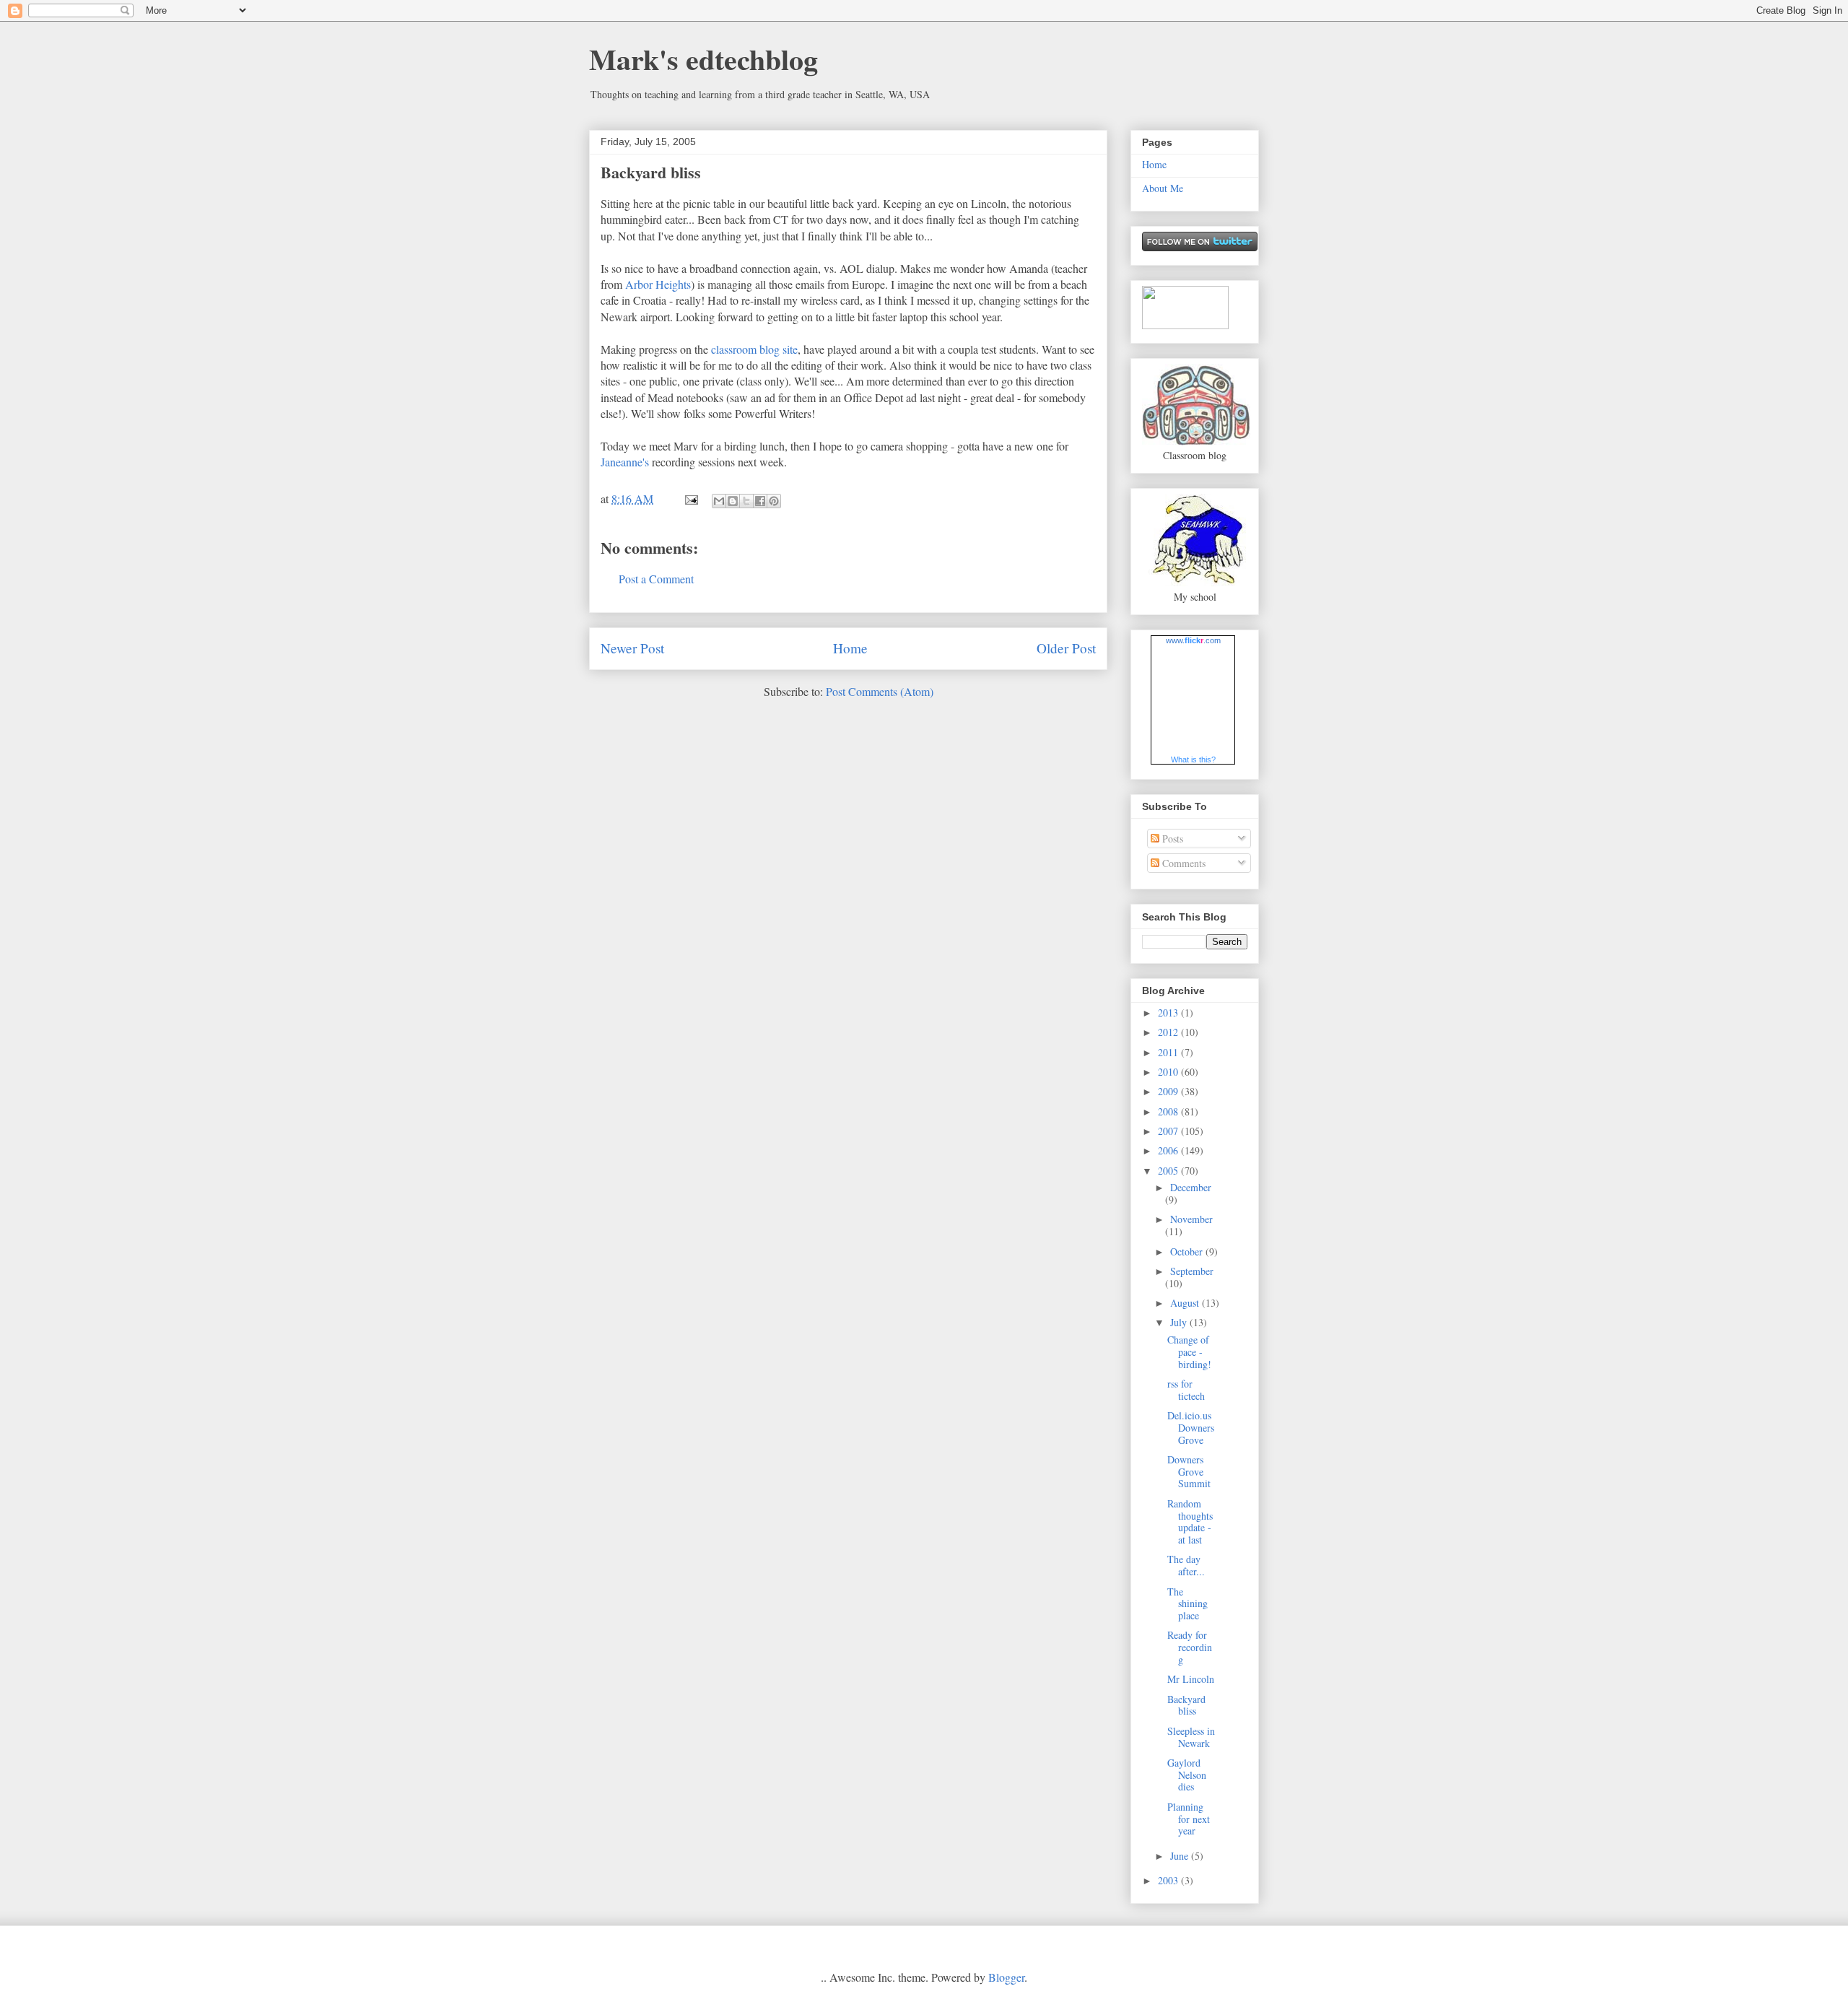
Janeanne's (625, 462)
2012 (1169, 1032)
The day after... (1186, 1565)
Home (850, 648)
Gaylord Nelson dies (1187, 1775)
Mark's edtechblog (703, 59)
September (1192, 1271)
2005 (1169, 1171)
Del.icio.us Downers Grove (1191, 1428)
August (1186, 1303)
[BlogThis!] (733, 501)
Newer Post (632, 648)
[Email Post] (690, 499)
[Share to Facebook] (760, 501)
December (1191, 1187)
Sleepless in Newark (1191, 1737)
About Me (1163, 188)
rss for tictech (1186, 1390)
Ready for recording (1190, 1647)
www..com (1193, 640)
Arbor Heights (658, 284)
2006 (1169, 1150)
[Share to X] (746, 501)
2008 (1169, 1111)
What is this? (1193, 759)
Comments (1182, 863)
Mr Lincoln (1191, 1679)
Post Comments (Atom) (880, 691)
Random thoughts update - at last (1190, 1521)
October (1188, 1251)
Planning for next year (1189, 1819)
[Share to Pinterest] (774, 501)
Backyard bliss (651, 172)
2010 (1169, 1072)
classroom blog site (754, 349)
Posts (1171, 839)
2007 (1169, 1131)
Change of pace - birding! (1189, 1352)
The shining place (1187, 1604)
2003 (1169, 1880)
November (1191, 1219)
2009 (1169, 1091)
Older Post (1066, 648)
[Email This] (719, 501)
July (1180, 1322)
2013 (1169, 1013)
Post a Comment (656, 579)
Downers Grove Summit (1189, 1472)
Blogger (1006, 1977)
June (1181, 1856)
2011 (1169, 1052)
